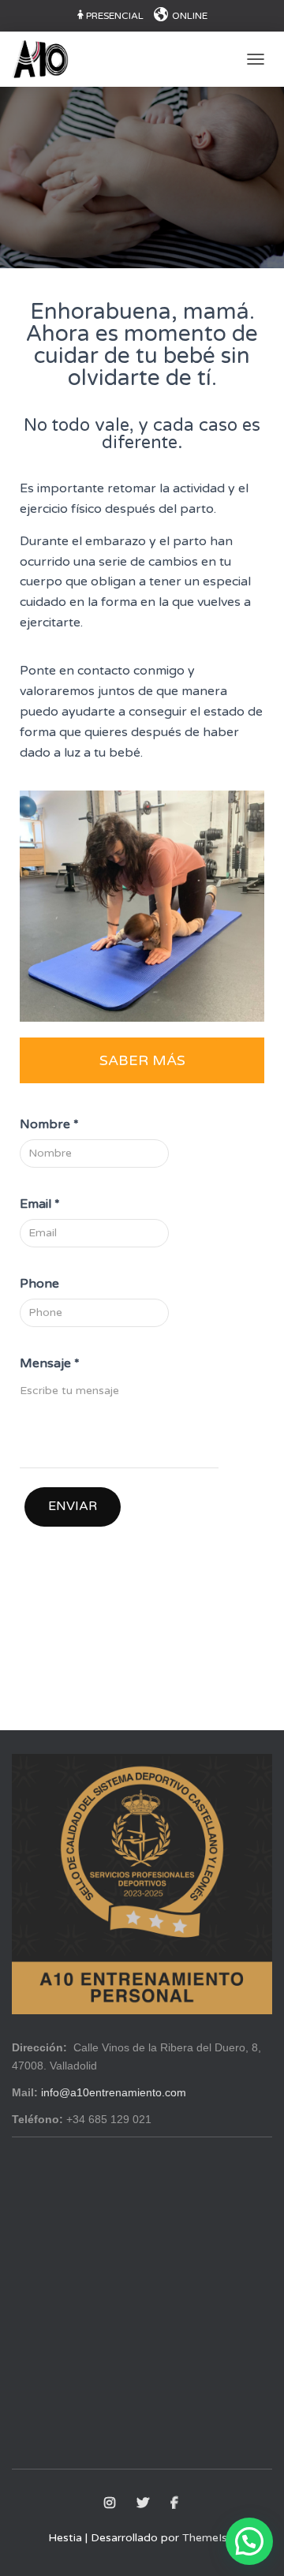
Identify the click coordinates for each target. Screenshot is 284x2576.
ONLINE (190, 16)
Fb (176, 2503)
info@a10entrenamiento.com (114, 2092)
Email (40, 1204)
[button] (249, 2541)
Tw (144, 2503)
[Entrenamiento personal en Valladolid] (46, 59)
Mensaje (50, 1363)
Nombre (49, 1124)
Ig (111, 2503)
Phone (39, 1284)
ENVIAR (73, 1506)
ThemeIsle (209, 2538)
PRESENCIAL (115, 16)
